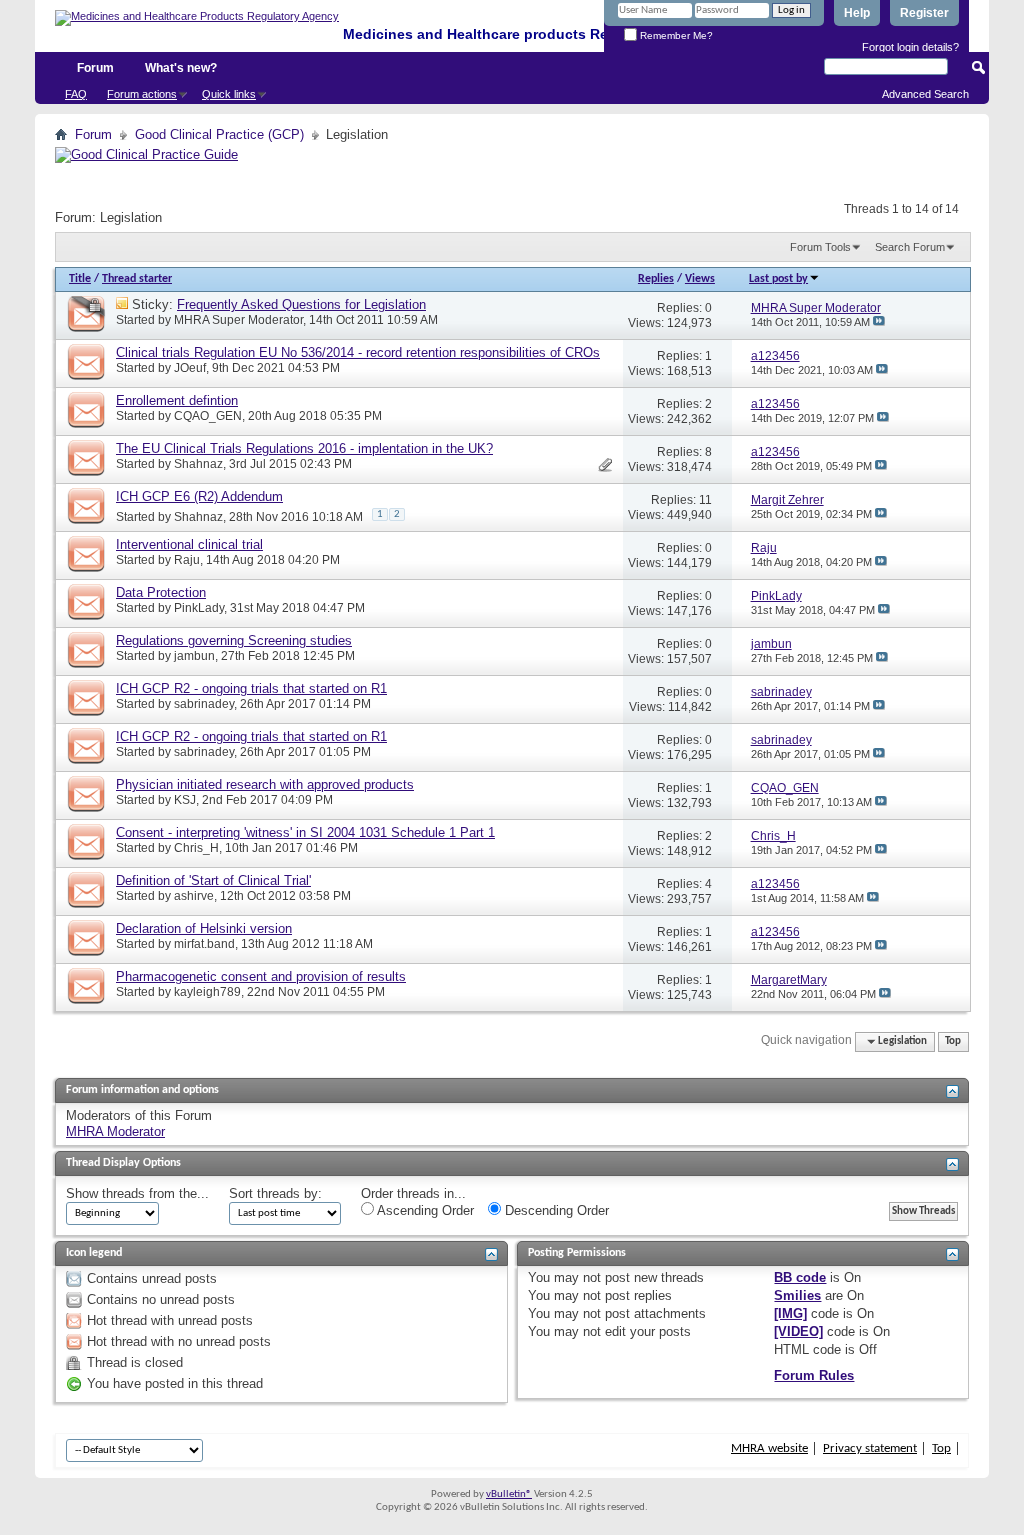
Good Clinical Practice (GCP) (219, 134)
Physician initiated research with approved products (265, 784)
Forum (95, 68)
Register (924, 13)
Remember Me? (675, 35)
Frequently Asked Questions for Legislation (301, 304)
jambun (194, 656)
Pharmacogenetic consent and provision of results (261, 976)
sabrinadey (204, 704)
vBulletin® (509, 1494)
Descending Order (555, 1210)
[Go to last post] (879, 322)
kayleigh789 (207, 992)
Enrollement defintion (177, 400)
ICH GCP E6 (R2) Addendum (199, 496)
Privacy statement (870, 1448)
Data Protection (161, 592)
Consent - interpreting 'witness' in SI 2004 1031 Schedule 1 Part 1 (305, 832)
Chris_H (196, 848)
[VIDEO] (798, 1331)
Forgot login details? (910, 47)
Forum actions (142, 94)
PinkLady (199, 608)
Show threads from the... (137, 1193)
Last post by (778, 279)
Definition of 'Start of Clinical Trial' (213, 880)
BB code (800, 1277)
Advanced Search (925, 94)
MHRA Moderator (115, 1131)
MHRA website (769, 1448)
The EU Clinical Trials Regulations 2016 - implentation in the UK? (304, 448)
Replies (656, 279)
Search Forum (910, 247)
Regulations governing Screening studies (234, 640)
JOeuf (190, 368)
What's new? (181, 68)
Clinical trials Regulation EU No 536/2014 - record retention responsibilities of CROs (358, 352)
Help (857, 13)
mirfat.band (204, 944)
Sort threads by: (275, 1193)
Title (80, 279)
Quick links (229, 94)
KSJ (185, 800)
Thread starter (137, 279)
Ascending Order (424, 1210)
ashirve (194, 896)
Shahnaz (198, 464)
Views (700, 279)
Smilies (797, 1295)
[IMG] (790, 1313)
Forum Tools (820, 247)
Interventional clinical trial (189, 544)
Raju (187, 560)
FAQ (76, 94)
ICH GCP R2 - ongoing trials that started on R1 (251, 688)
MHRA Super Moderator (238, 320)
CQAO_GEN (208, 416)
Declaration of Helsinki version (204, 928)
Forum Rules (814, 1375)
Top (953, 1041)
